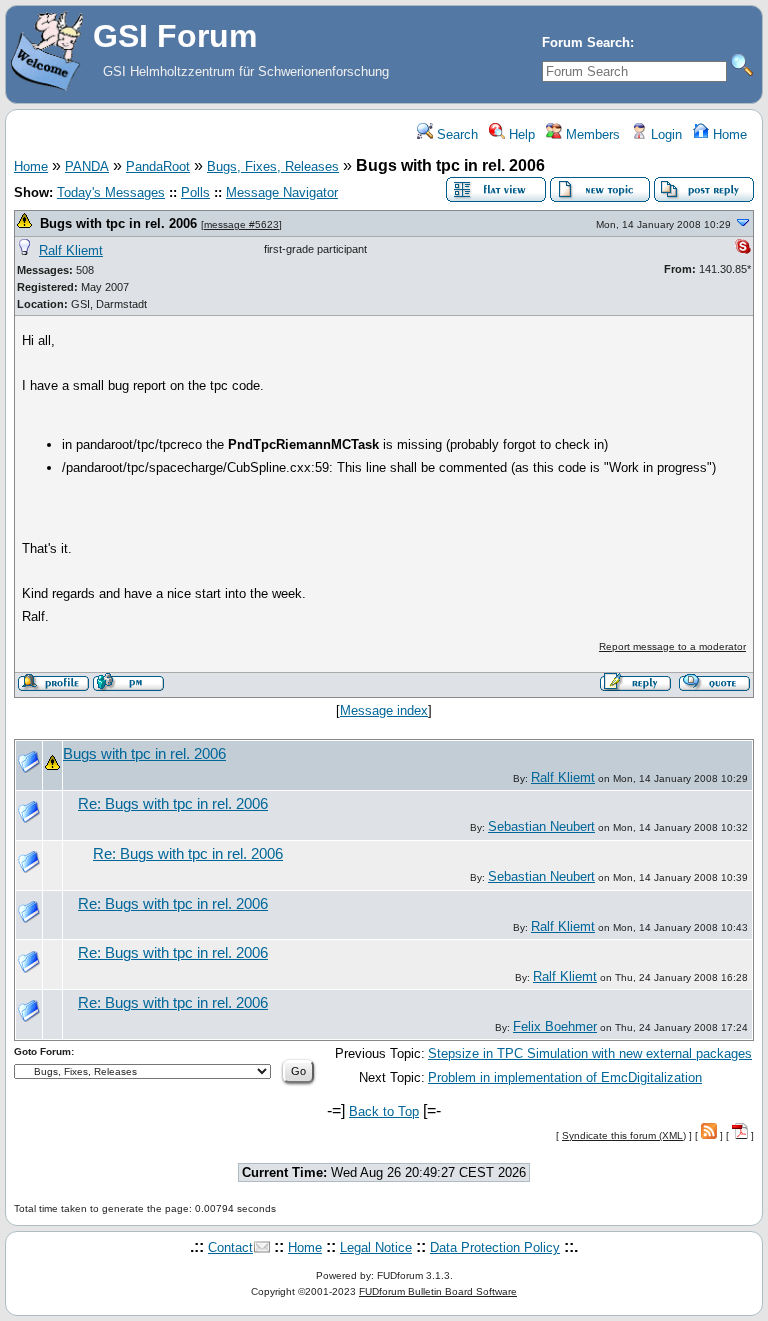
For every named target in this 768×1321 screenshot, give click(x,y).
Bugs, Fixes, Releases (273, 166)
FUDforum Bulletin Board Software (438, 1291)
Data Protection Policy (495, 1247)
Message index (384, 710)
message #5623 (241, 224)
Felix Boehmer (555, 1026)
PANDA (87, 166)
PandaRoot (158, 166)
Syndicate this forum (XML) (624, 1135)
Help (520, 134)
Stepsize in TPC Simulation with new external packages (590, 1053)
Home (728, 134)
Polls (195, 192)
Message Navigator (282, 192)
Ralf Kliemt (71, 250)
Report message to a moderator (672, 646)
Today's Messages (111, 192)
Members (591, 134)
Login (664, 134)
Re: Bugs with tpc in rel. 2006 (173, 804)
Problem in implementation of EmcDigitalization (565, 1077)
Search (455, 134)
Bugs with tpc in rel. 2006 (118, 223)
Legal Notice (376, 1247)
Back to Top (384, 1111)
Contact (230, 1247)
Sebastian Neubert (541, 826)
